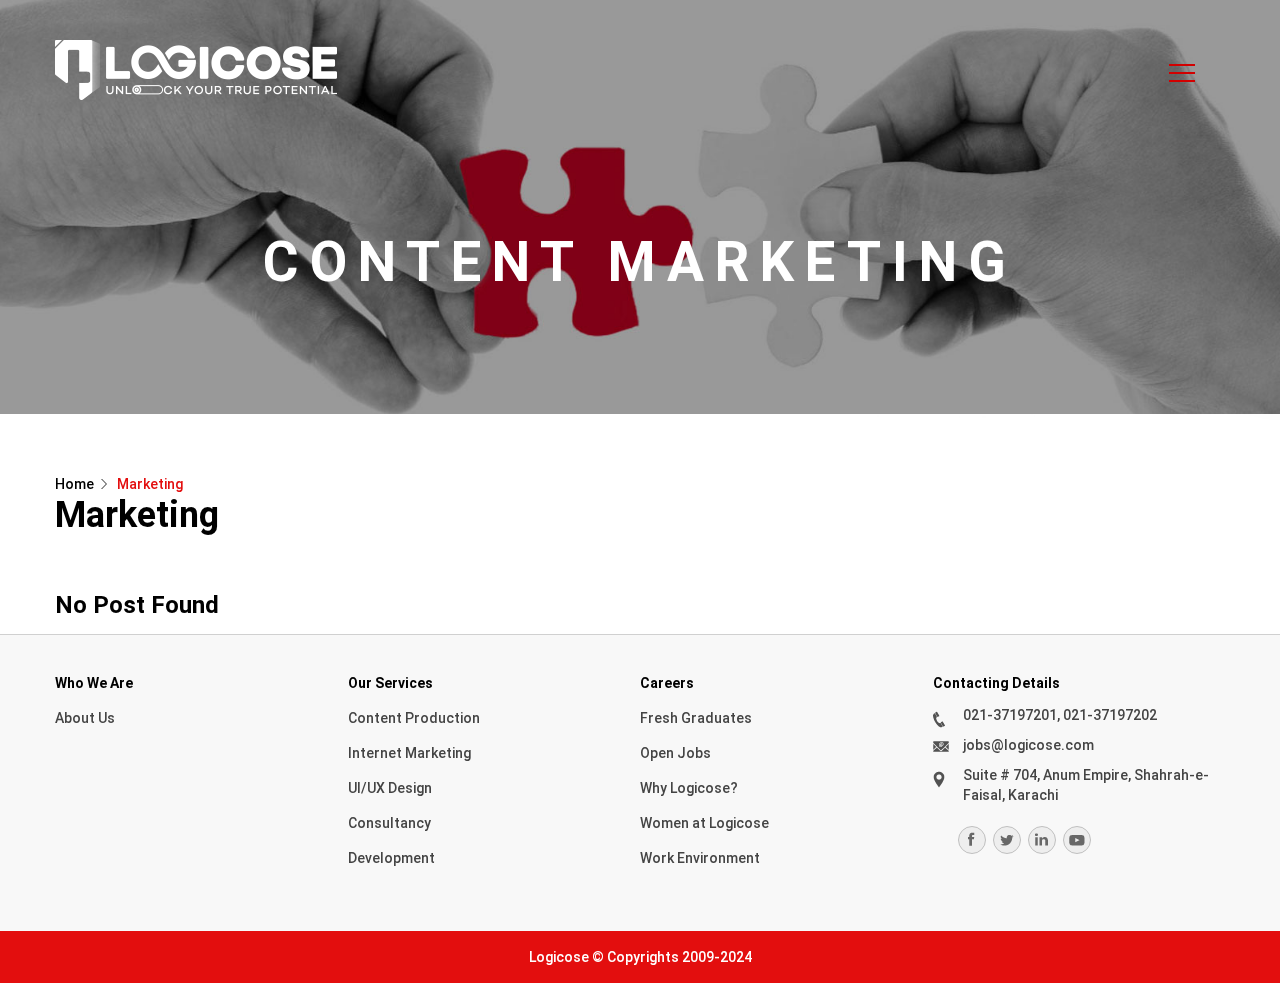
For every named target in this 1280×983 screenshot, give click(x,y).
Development (391, 858)
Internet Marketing (409, 753)
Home (74, 484)
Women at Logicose (704, 823)
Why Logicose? (689, 788)
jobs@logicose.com (1028, 745)
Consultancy (389, 823)
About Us (85, 718)
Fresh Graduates (696, 718)
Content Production (414, 718)
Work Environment (700, 858)
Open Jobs (675, 753)
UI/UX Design (390, 788)
